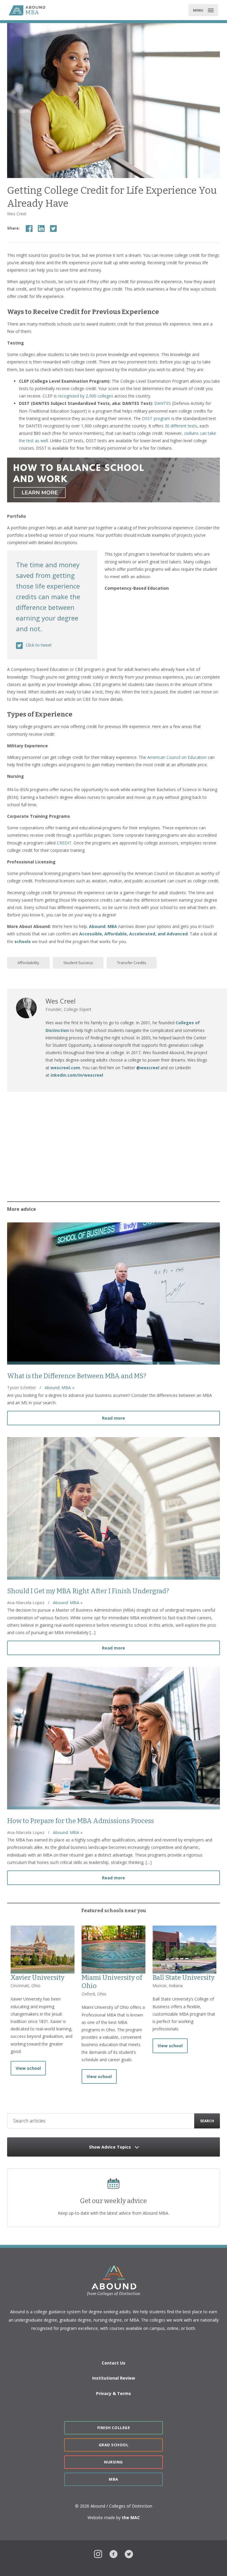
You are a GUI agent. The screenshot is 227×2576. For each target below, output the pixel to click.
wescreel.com (65, 1068)
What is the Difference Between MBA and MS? (77, 1376)
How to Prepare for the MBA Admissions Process (81, 1821)
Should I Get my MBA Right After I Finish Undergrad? (88, 1591)
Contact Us (113, 2363)
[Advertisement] (113, 1145)
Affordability (28, 963)
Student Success (78, 963)
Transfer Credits (132, 963)
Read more (161, 1418)
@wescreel (148, 1068)
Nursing (113, 2462)
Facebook (113, 2553)
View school (28, 2068)
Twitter (129, 2553)
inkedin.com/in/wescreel (77, 1075)
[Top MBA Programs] (33, 10)
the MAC (131, 2518)
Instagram (98, 2553)
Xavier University (38, 1978)
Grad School (114, 2445)
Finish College (113, 2428)
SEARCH (207, 2121)
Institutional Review (114, 2378)
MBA (113, 2479)
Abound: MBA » (59, 1388)
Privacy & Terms (113, 2393)
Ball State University (184, 1978)
